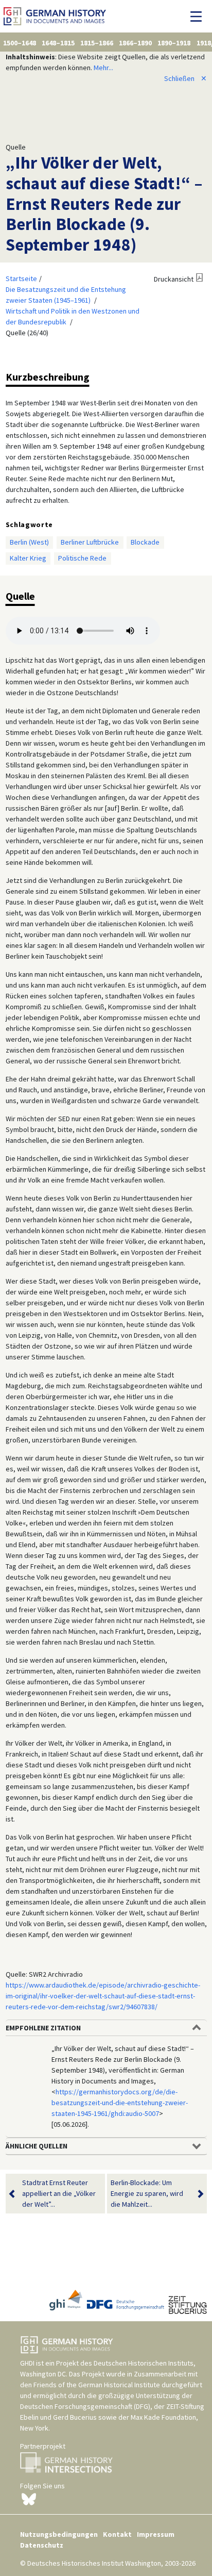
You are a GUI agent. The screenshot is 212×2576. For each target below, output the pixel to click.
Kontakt (117, 2534)
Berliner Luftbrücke (90, 542)
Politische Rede (82, 558)
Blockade (145, 542)
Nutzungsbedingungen (59, 2534)
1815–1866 (97, 43)
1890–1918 (174, 43)
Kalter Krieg (28, 558)
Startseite (21, 278)
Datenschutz (42, 2545)
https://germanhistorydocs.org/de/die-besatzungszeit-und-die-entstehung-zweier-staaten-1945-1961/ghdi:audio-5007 (120, 2103)
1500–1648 (20, 43)
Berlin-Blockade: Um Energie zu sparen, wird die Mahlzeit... (147, 2193)
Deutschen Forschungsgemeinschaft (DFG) (85, 2406)
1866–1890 (135, 43)
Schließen (185, 78)
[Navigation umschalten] (199, 17)
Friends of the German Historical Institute (97, 2385)
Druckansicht (174, 279)
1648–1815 (58, 43)
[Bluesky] (29, 2499)
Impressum (156, 2534)
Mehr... (103, 68)
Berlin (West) (29, 542)
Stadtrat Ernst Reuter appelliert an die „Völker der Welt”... (59, 2193)
